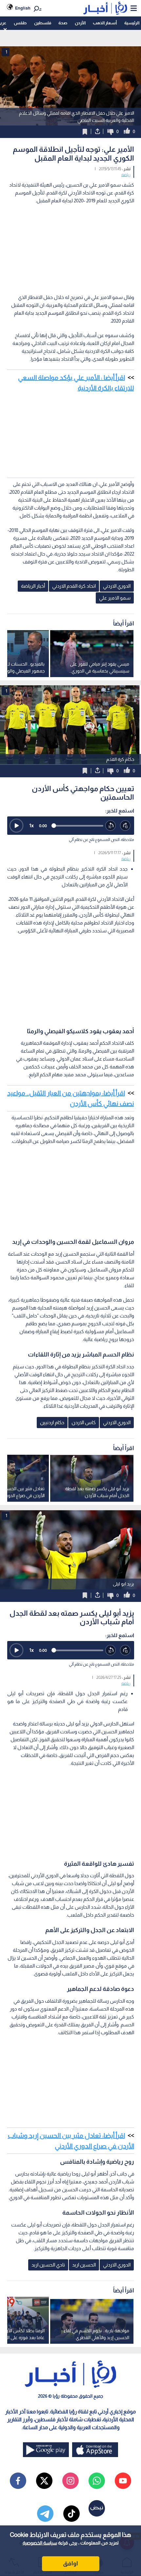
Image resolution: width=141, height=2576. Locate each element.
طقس (20, 23)
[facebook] (18, 2481)
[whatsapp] (97, 2481)
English (23, 8)
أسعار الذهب (105, 23)
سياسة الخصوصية (40, 2543)
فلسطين (43, 23)
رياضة (126, 175)
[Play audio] (16, 826)
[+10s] (125, 826)
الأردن (80, 23)
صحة (63, 23)
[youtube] (123, 2481)
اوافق (70, 2564)
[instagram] (70, 2481)
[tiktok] (71, 2514)
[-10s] (111, 826)
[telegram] (45, 2514)
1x (31, 825)
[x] (44, 2481)
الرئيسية (132, 23)
